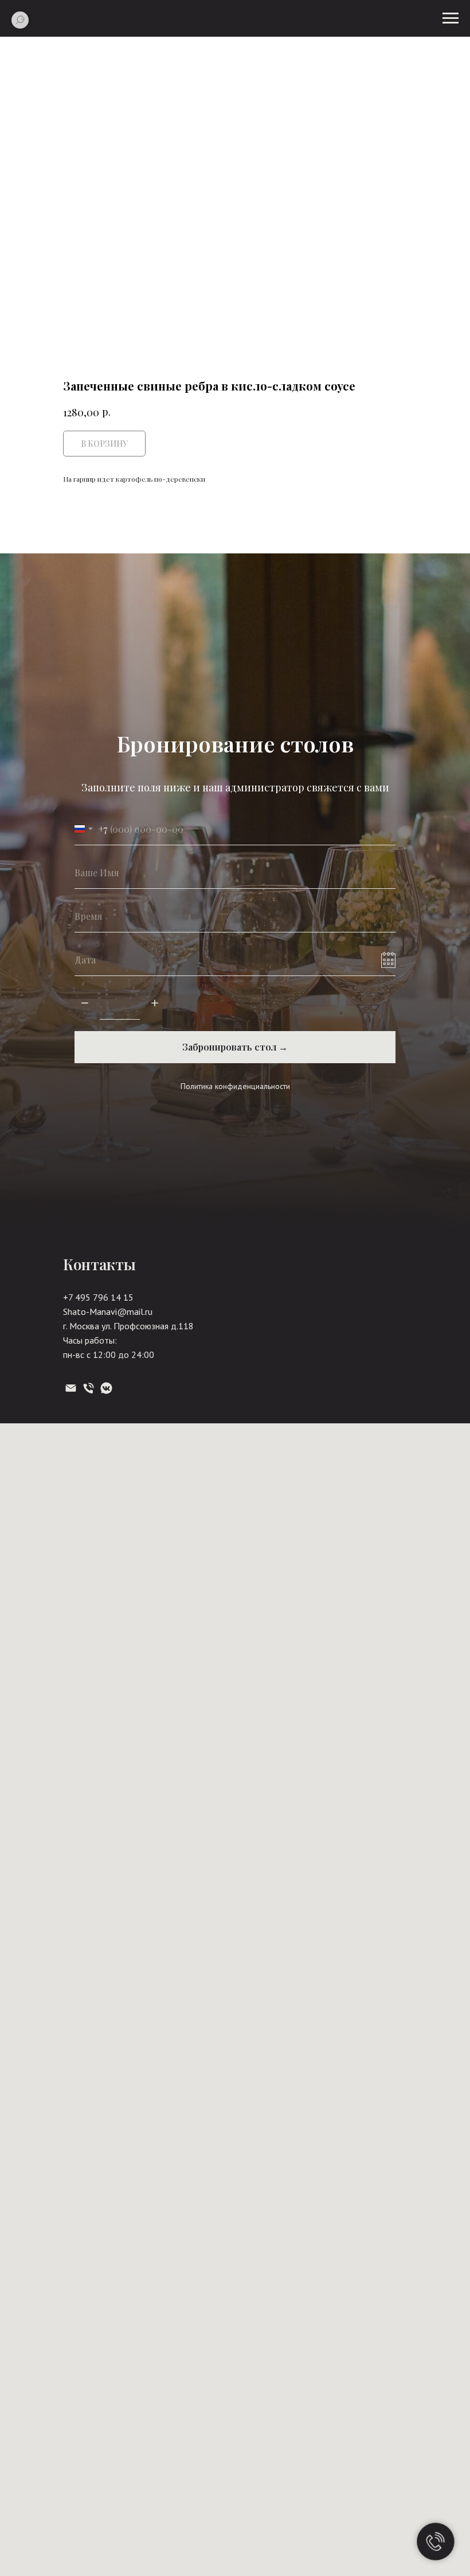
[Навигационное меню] (451, 18)
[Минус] (85, 1954)
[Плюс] (155, 1954)
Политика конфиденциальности (235, 2036)
